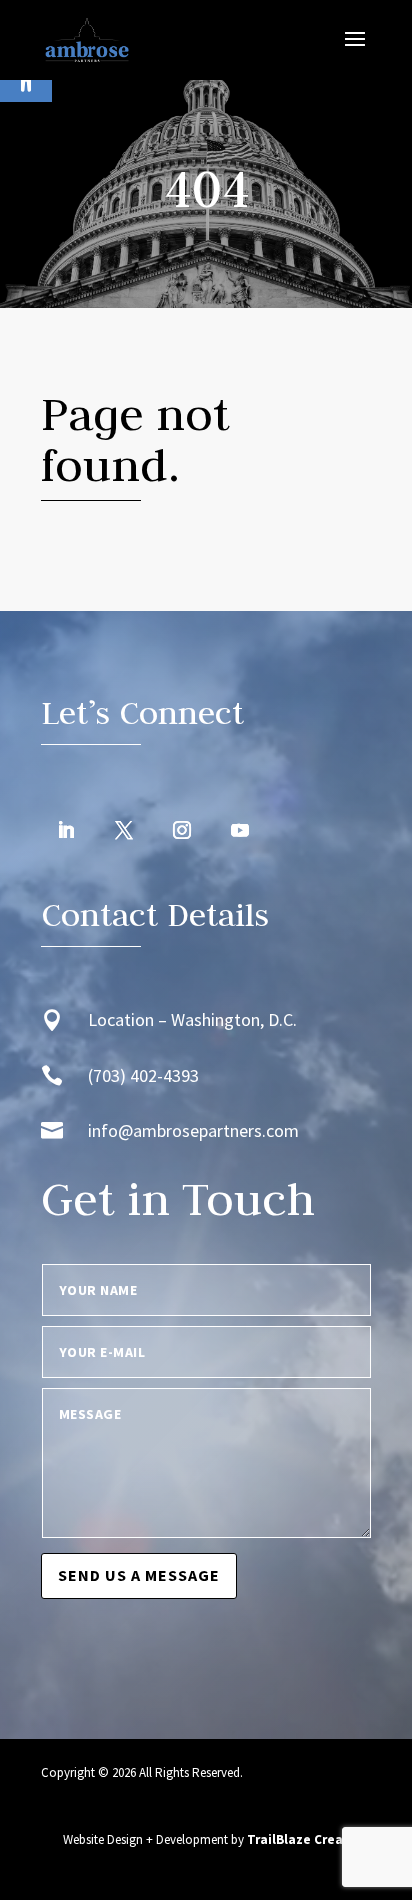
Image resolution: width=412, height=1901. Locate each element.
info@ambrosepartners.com (193, 1130)
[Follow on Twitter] (124, 830)
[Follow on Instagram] (182, 830)
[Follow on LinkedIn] (66, 830)
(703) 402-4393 (143, 1075)
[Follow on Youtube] (240, 830)
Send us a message (139, 1575)
